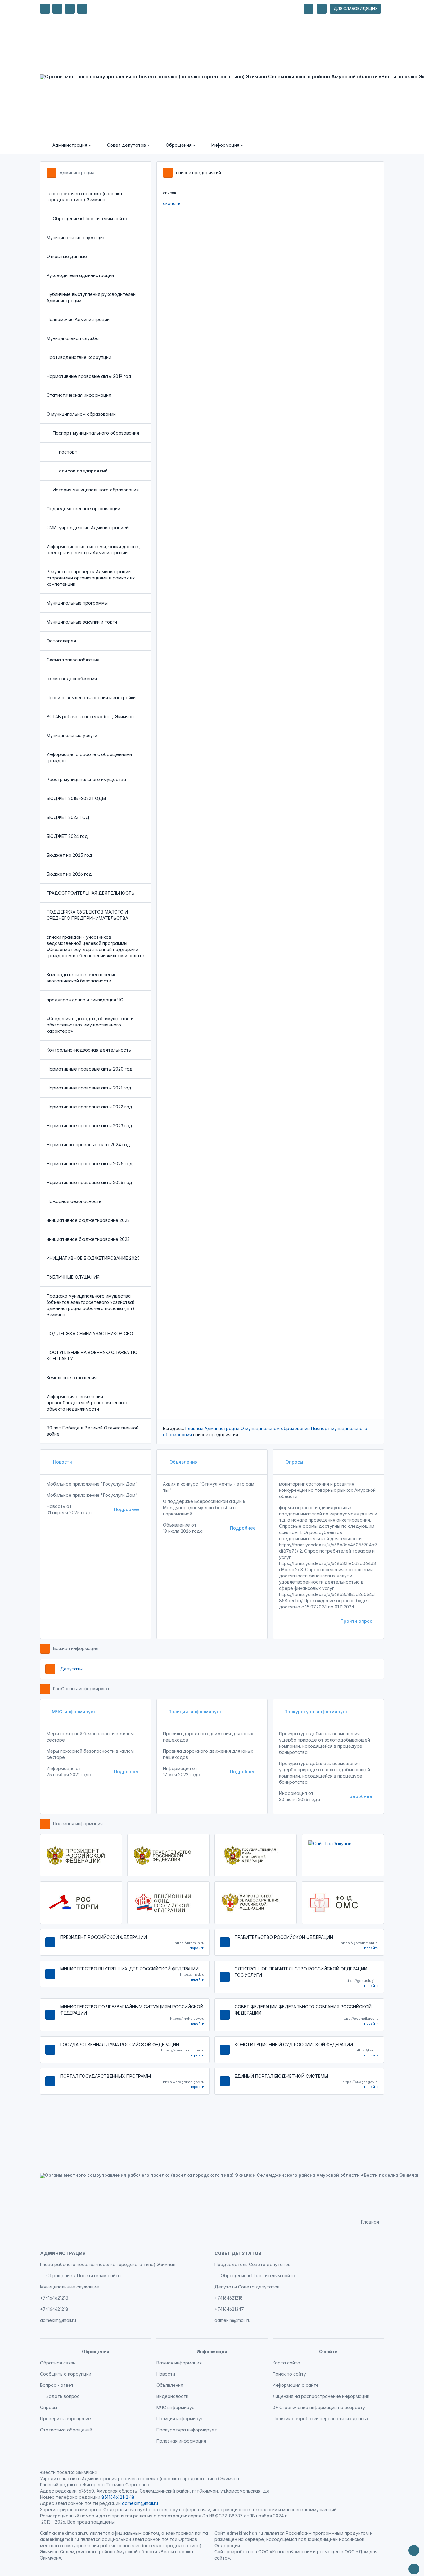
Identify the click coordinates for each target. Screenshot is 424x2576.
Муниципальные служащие (76, 237)
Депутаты (71, 1669)
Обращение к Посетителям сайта (90, 219)
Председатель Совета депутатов (253, 2264)
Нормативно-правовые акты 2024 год (88, 1145)
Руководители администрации (80, 275)
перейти (197, 1948)
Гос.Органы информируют (81, 1689)
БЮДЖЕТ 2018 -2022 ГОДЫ (76, 798)
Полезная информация (78, 1824)
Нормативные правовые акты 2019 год (89, 376)
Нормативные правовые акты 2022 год (89, 1107)
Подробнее (127, 1509)
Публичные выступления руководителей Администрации (91, 297)
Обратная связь (58, 2363)
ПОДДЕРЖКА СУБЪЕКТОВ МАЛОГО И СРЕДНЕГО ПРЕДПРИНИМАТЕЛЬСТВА (87, 915)
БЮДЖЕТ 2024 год (67, 836)
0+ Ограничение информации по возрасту (319, 2407)
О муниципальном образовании (81, 414)
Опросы (294, 1462)
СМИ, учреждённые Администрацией (88, 528)
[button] (67, 145)
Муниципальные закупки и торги (82, 622)
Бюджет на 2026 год (69, 874)
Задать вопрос (63, 2396)
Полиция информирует (195, 1712)
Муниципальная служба (73, 338)
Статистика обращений (66, 2430)
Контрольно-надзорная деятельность (89, 1050)
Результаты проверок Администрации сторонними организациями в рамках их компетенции (91, 578)
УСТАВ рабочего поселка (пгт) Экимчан (90, 716)
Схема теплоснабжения (73, 660)
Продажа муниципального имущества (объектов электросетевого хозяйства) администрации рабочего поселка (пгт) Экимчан (91, 1305)
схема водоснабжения (72, 679)
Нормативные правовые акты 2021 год (89, 1088)
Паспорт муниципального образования (96, 433)
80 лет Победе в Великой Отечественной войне (92, 1431)
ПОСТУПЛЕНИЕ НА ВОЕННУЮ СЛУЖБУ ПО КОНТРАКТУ (92, 1355)
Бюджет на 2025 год (69, 855)
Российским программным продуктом (327, 2533)
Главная (194, 1428)
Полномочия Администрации (78, 319)
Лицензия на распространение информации (321, 2396)
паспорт (68, 452)
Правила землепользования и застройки (91, 698)
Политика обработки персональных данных (321, 2419)
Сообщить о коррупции (66, 2374)
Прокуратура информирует (316, 1712)
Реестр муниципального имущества (86, 779)
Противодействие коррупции (79, 357)
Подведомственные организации (83, 509)
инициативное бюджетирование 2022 (88, 1220)
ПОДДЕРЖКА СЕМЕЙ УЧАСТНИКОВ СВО (90, 1333)
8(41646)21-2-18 (118, 2497)
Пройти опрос (356, 1621)
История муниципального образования (96, 490)
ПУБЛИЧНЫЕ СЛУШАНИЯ (73, 1277)
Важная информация (76, 1648)
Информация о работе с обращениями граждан (89, 757)
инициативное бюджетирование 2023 (88, 1239)
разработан (240, 2552)
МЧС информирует (74, 1712)
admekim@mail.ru (58, 2320)
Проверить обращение (65, 2419)
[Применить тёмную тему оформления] (82, 9)
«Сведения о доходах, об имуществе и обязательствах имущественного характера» (90, 1025)
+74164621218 (54, 2298)
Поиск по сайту (289, 2374)
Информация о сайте (296, 2385)
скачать (172, 203)
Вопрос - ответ (57, 2385)
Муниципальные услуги (72, 735)
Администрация (77, 173)
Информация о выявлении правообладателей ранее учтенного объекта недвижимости (88, 1403)
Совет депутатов (238, 2253)
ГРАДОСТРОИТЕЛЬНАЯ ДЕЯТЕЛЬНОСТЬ (90, 893)
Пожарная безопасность (74, 1201)
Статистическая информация (79, 395)
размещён (328, 2552)
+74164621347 (229, 2309)
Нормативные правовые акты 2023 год (89, 1126)
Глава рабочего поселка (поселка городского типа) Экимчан (84, 197)
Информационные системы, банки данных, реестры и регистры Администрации (93, 550)
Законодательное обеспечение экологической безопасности (82, 978)
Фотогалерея (61, 641)
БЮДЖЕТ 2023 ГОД (68, 817)
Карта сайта (286, 2363)
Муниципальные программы (77, 603)
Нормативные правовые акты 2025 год (90, 1163)
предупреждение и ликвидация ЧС (85, 1000)
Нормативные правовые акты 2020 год (90, 1069)
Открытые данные (67, 256)
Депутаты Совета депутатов (247, 2287)
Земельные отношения (72, 1377)
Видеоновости (172, 2396)
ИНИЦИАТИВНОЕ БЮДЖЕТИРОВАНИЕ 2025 (93, 1258)
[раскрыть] (309, 9)
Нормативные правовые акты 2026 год (89, 1182)
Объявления (183, 1462)
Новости (62, 1462)
